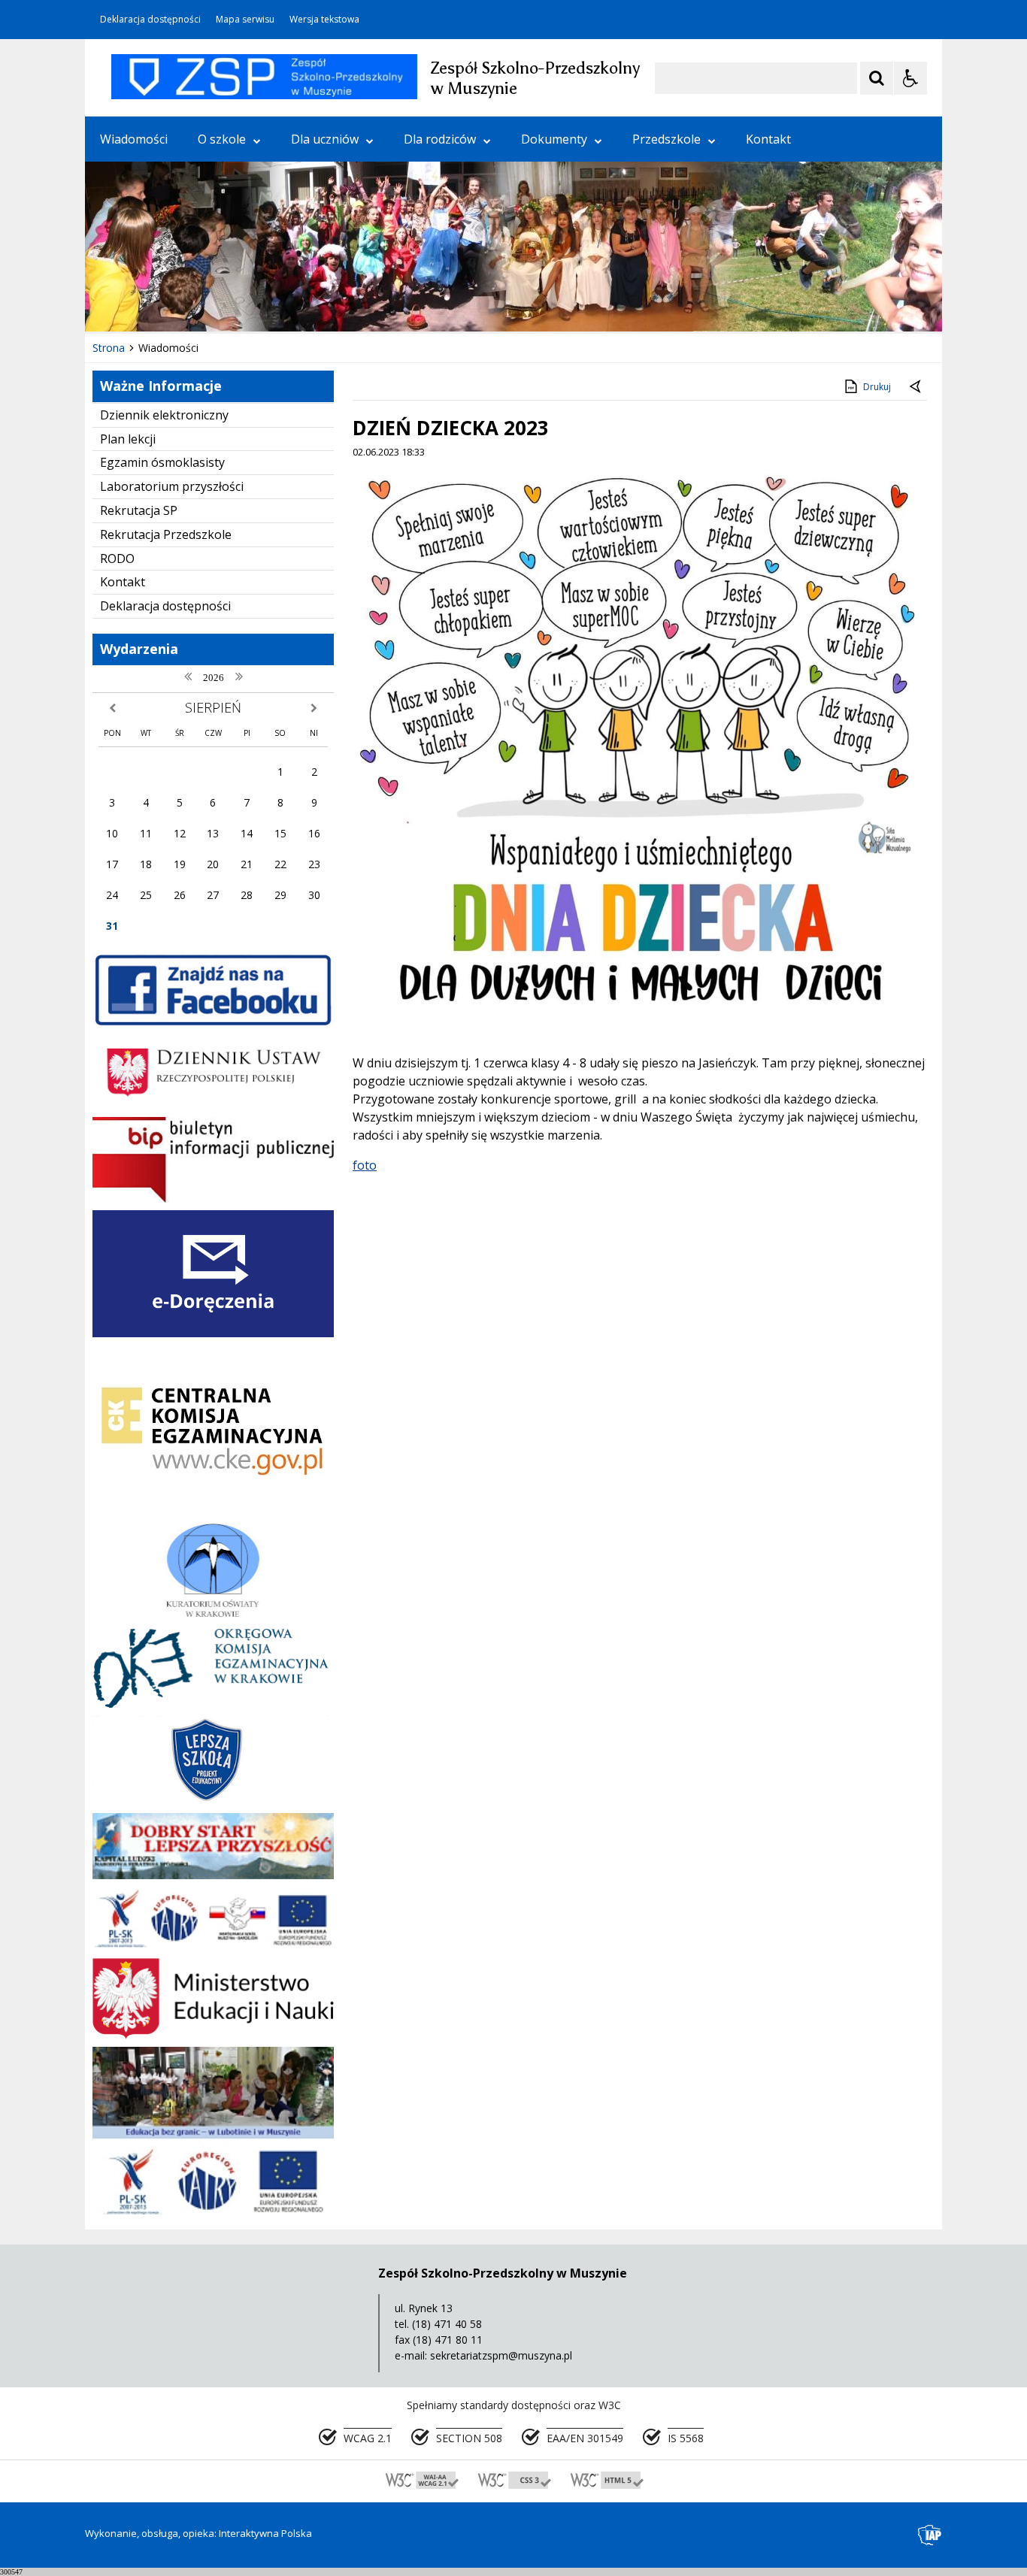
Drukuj (877, 387)
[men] (213, 2035)
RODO (117, 558)
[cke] (213, 1511)
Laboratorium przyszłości (172, 486)
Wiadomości (134, 139)
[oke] (213, 1704)
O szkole (222, 139)
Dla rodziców (440, 139)
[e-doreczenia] (213, 1333)
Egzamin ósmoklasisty (162, 462)
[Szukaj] (877, 78)
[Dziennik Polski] (213, 1105)
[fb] (213, 1024)
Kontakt (768, 139)
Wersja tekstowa (324, 20)
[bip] (213, 1199)
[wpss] (213, 1946)
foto (365, 1165)
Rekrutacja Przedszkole (166, 534)
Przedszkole (666, 139)
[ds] (213, 1875)
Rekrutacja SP (139, 510)
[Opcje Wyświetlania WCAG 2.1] (910, 78)
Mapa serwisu (245, 20)
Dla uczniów (325, 139)
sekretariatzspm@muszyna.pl (501, 2355)
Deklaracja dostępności (150, 20)
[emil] (213, 2210)
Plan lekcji (128, 439)
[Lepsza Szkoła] (213, 1801)
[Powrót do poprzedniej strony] (916, 387)
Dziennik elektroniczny (164, 415)
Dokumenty (554, 139)
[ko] (213, 1613)
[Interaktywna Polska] (930, 2535)
